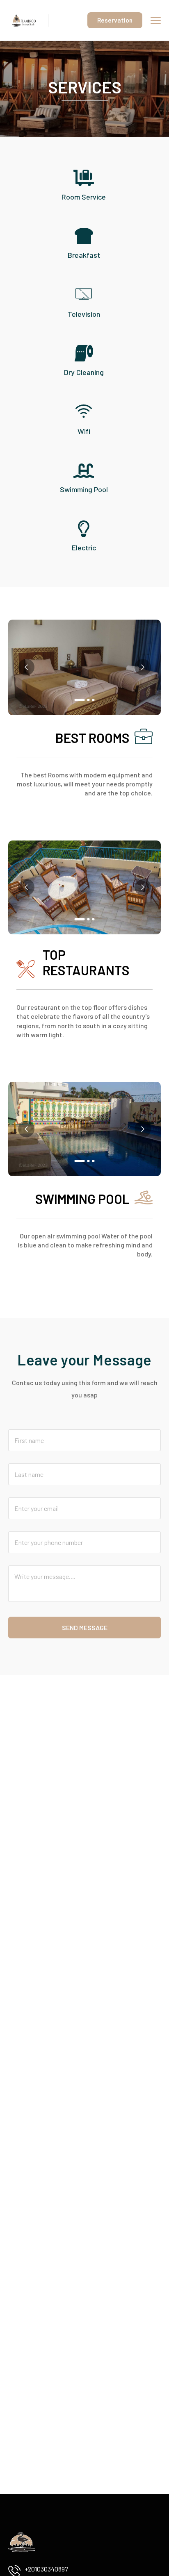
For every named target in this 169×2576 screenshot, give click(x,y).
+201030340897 (46, 2569)
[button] (80, 700)
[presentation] (26, 667)
